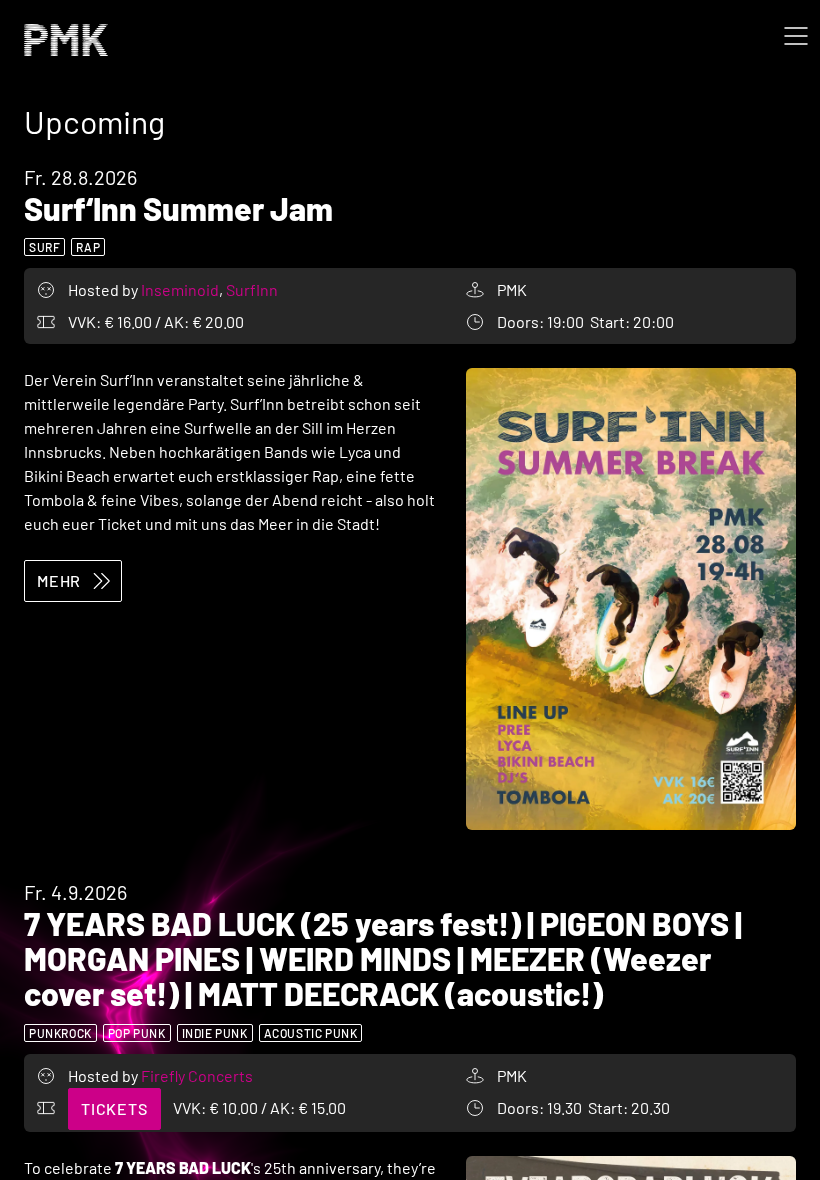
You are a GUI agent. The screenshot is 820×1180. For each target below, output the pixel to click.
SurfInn (252, 289)
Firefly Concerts (197, 1075)
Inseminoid (181, 289)
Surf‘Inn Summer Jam (178, 208)
